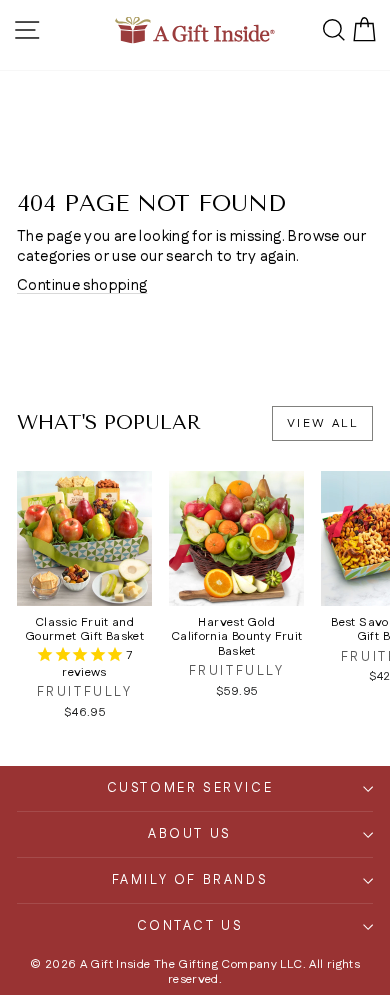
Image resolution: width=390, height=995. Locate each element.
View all (322, 423)
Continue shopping (82, 285)
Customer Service (190, 788)
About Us (190, 834)
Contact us (190, 926)
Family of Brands (190, 880)
